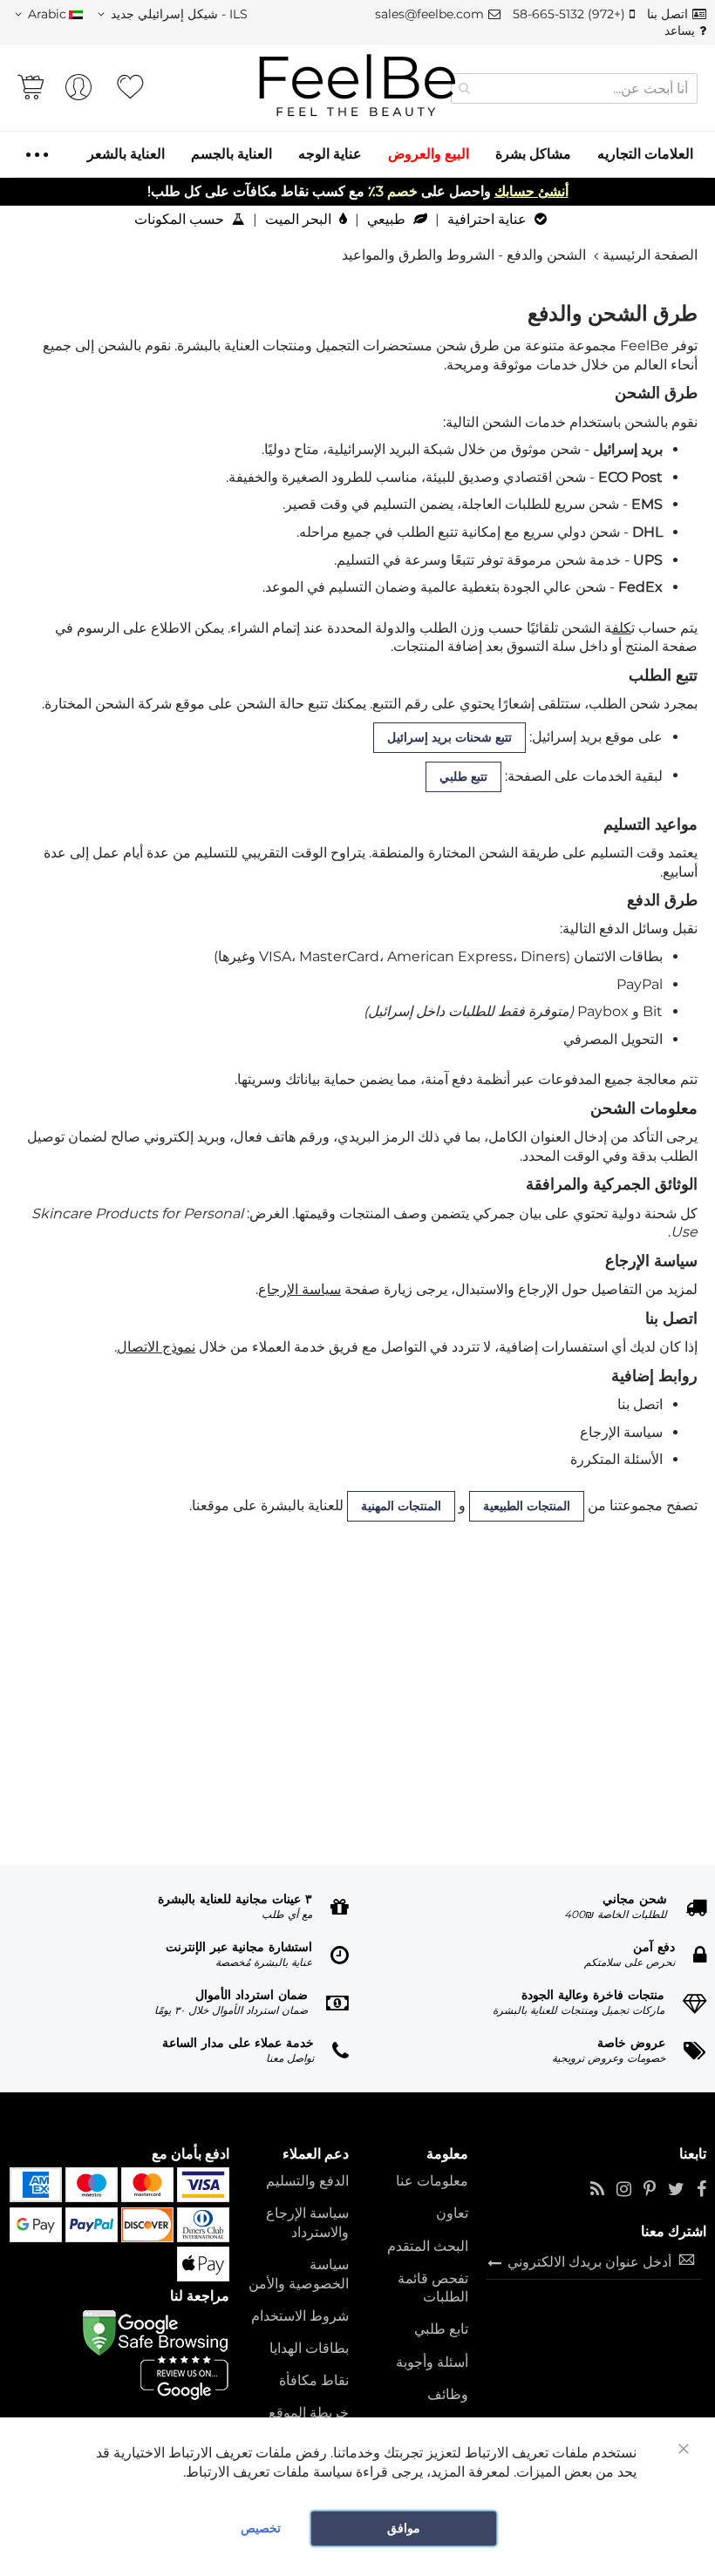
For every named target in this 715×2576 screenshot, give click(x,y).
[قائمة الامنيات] (130, 87)
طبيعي (388, 219)
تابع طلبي (441, 2329)
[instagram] (624, 2190)
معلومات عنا (432, 2181)
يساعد (680, 31)
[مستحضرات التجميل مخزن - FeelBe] (357, 86)
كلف (622, 628)
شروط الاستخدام (300, 2316)
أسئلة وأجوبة (432, 2362)
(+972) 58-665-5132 (569, 14)
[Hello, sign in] (78, 92)
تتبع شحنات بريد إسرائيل (449, 737)
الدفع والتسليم (307, 2181)
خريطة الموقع (309, 2413)
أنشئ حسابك (531, 191)
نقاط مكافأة (314, 2380)
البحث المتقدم (428, 2246)
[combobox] (574, 88)
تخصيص (261, 2528)
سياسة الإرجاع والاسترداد (307, 2223)
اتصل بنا (667, 14)
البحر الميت (300, 219)
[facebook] (701, 2190)
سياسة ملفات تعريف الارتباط (269, 2472)
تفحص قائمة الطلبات (433, 2288)
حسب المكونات (181, 219)
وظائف (448, 2394)
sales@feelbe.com (429, 14)
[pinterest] (650, 2190)
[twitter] (676, 2190)
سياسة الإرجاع (300, 1289)
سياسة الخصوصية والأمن (299, 2274)
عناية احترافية (489, 219)
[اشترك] (494, 2261)
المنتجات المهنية (401, 1506)
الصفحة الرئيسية (650, 255)
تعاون (452, 2213)
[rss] (597, 2190)
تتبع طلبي (463, 776)
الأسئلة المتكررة (616, 1459)
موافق (404, 2528)
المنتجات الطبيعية (527, 1506)
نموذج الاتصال (156, 1347)
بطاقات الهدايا (309, 2348)
